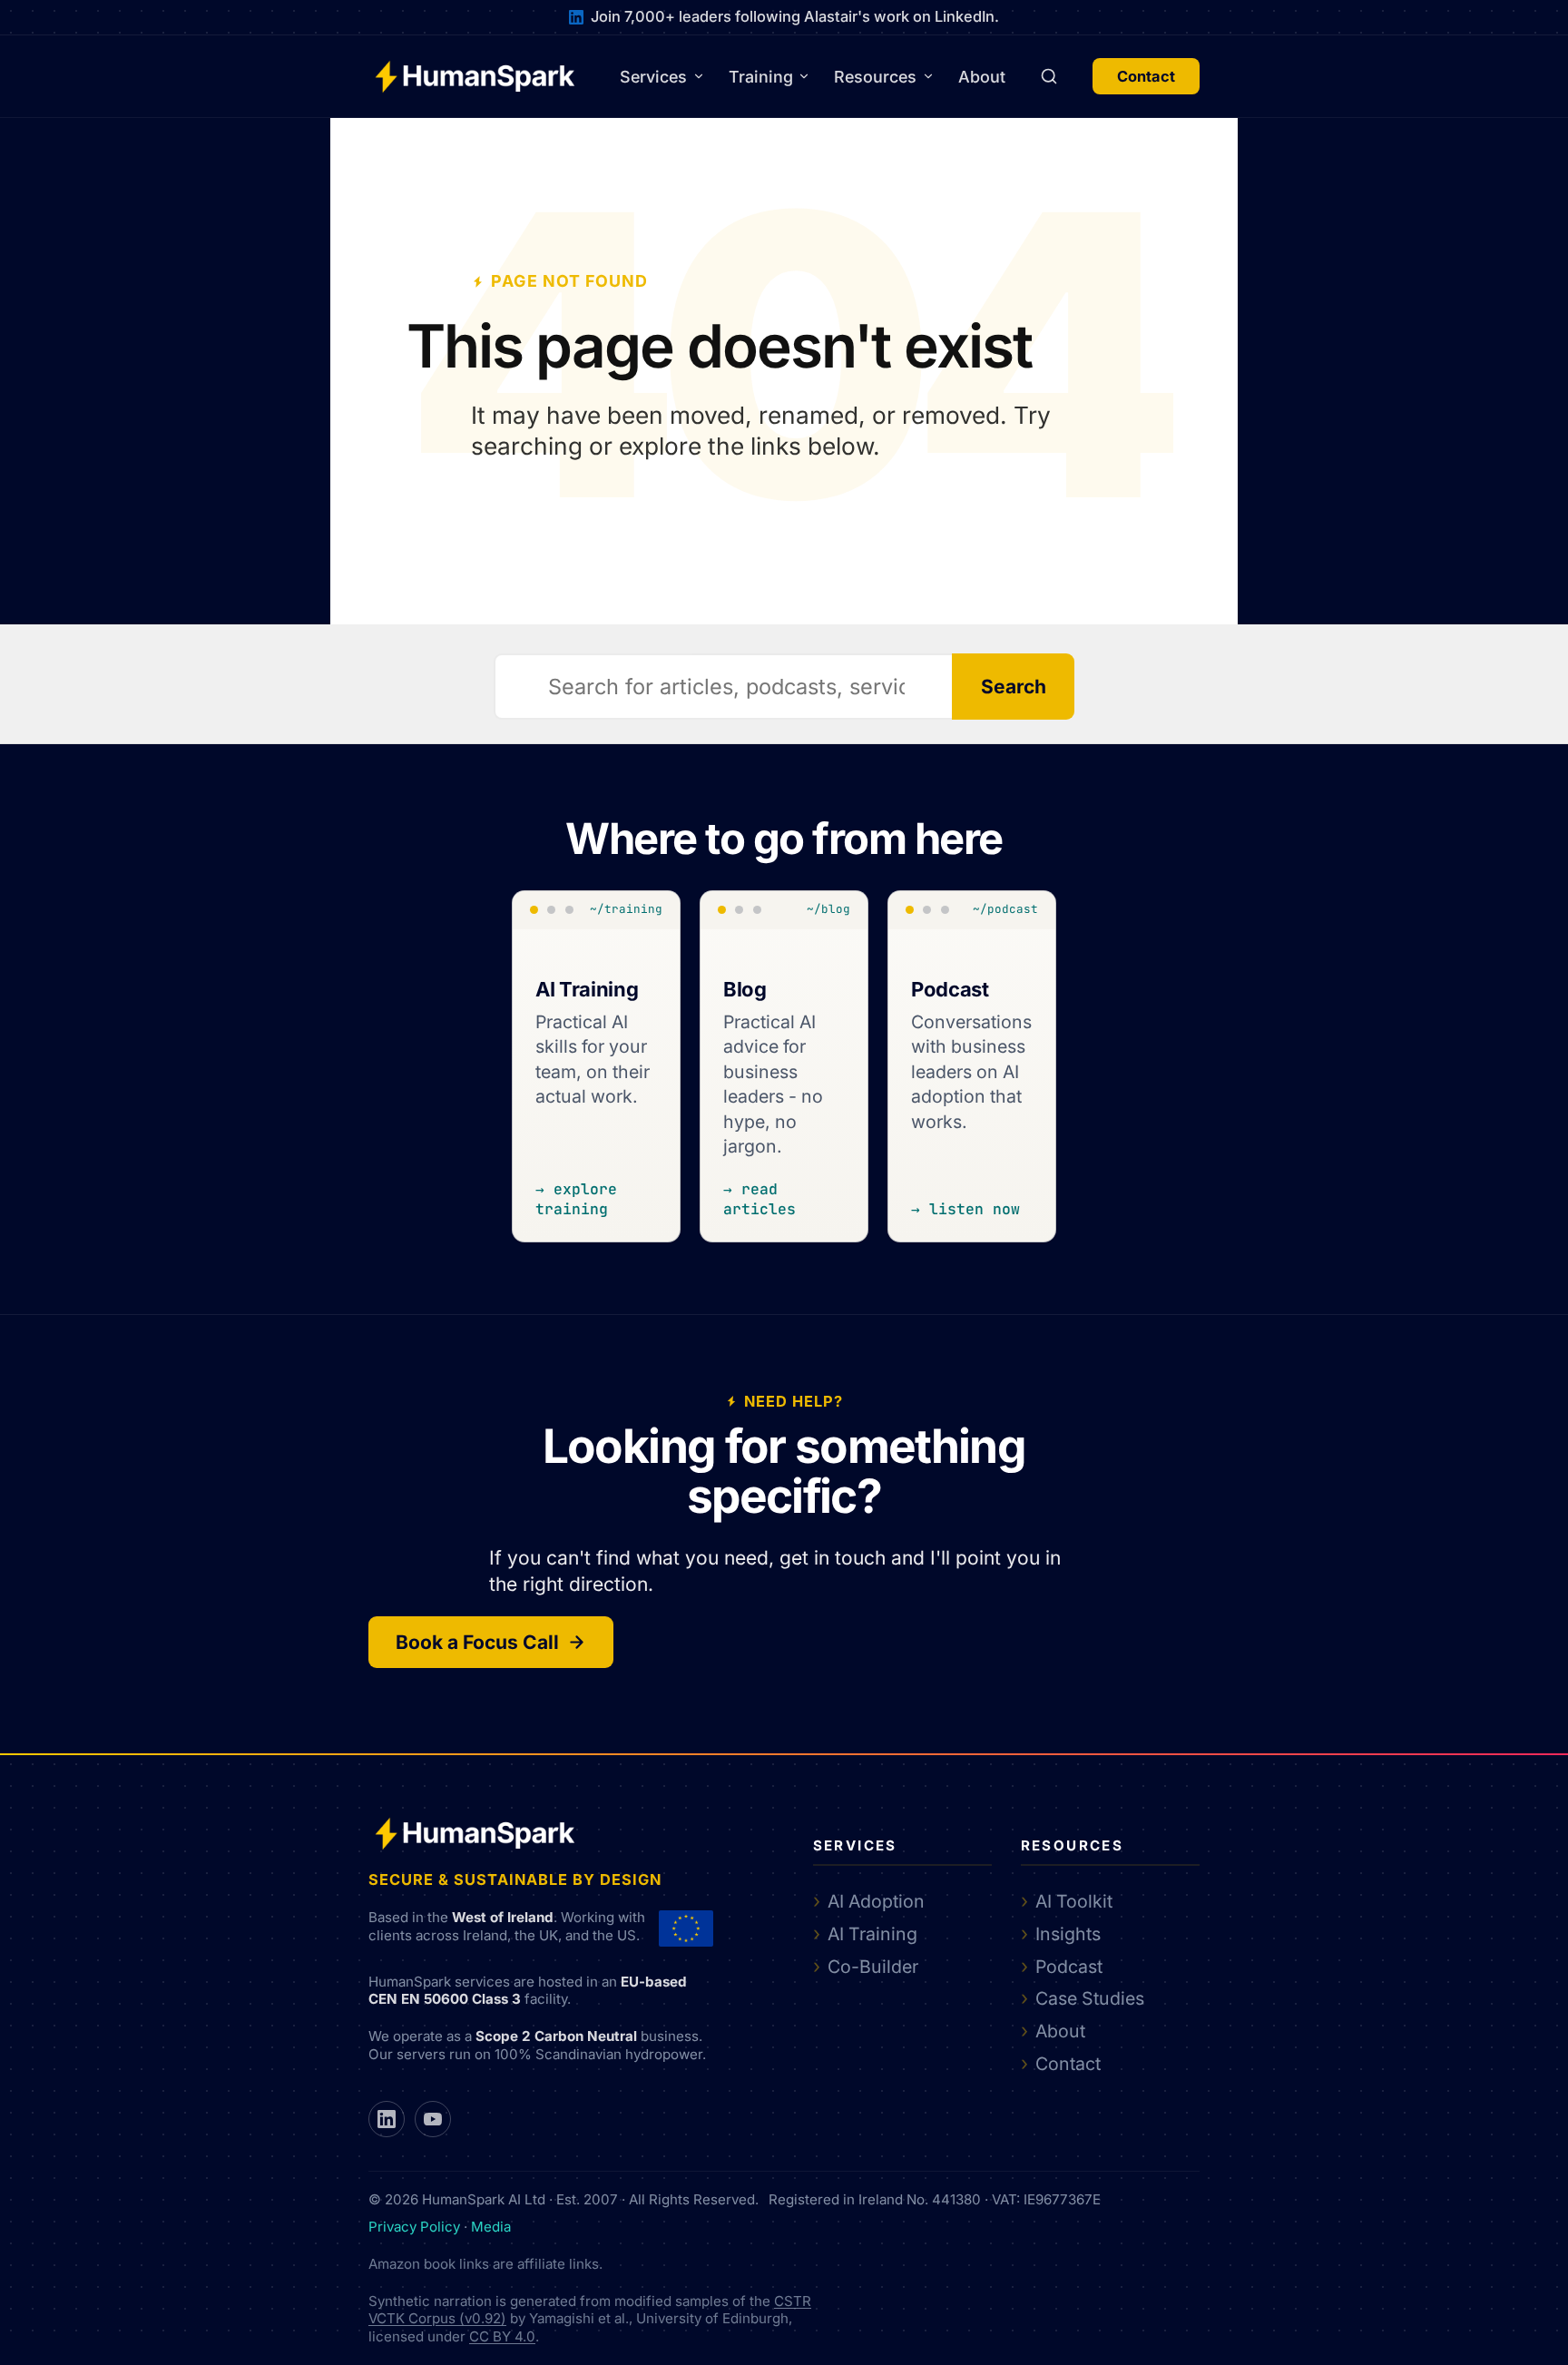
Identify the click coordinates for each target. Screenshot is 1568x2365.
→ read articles (759, 1198)
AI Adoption (876, 1901)
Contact (1146, 76)
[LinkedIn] (387, 2119)
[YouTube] (433, 2119)
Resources (875, 77)
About (982, 77)
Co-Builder (873, 1967)
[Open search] (1049, 76)
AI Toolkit (1074, 1901)
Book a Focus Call (477, 1642)
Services (653, 77)
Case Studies (1090, 1998)
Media (491, 2227)
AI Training (872, 1934)
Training (761, 77)
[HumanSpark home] (475, 77)
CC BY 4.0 (502, 2336)
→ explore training (576, 1198)
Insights (1068, 1934)
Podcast (1069, 1967)
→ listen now (965, 1208)
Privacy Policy (414, 2227)
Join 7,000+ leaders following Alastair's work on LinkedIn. (795, 16)
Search (1014, 687)
